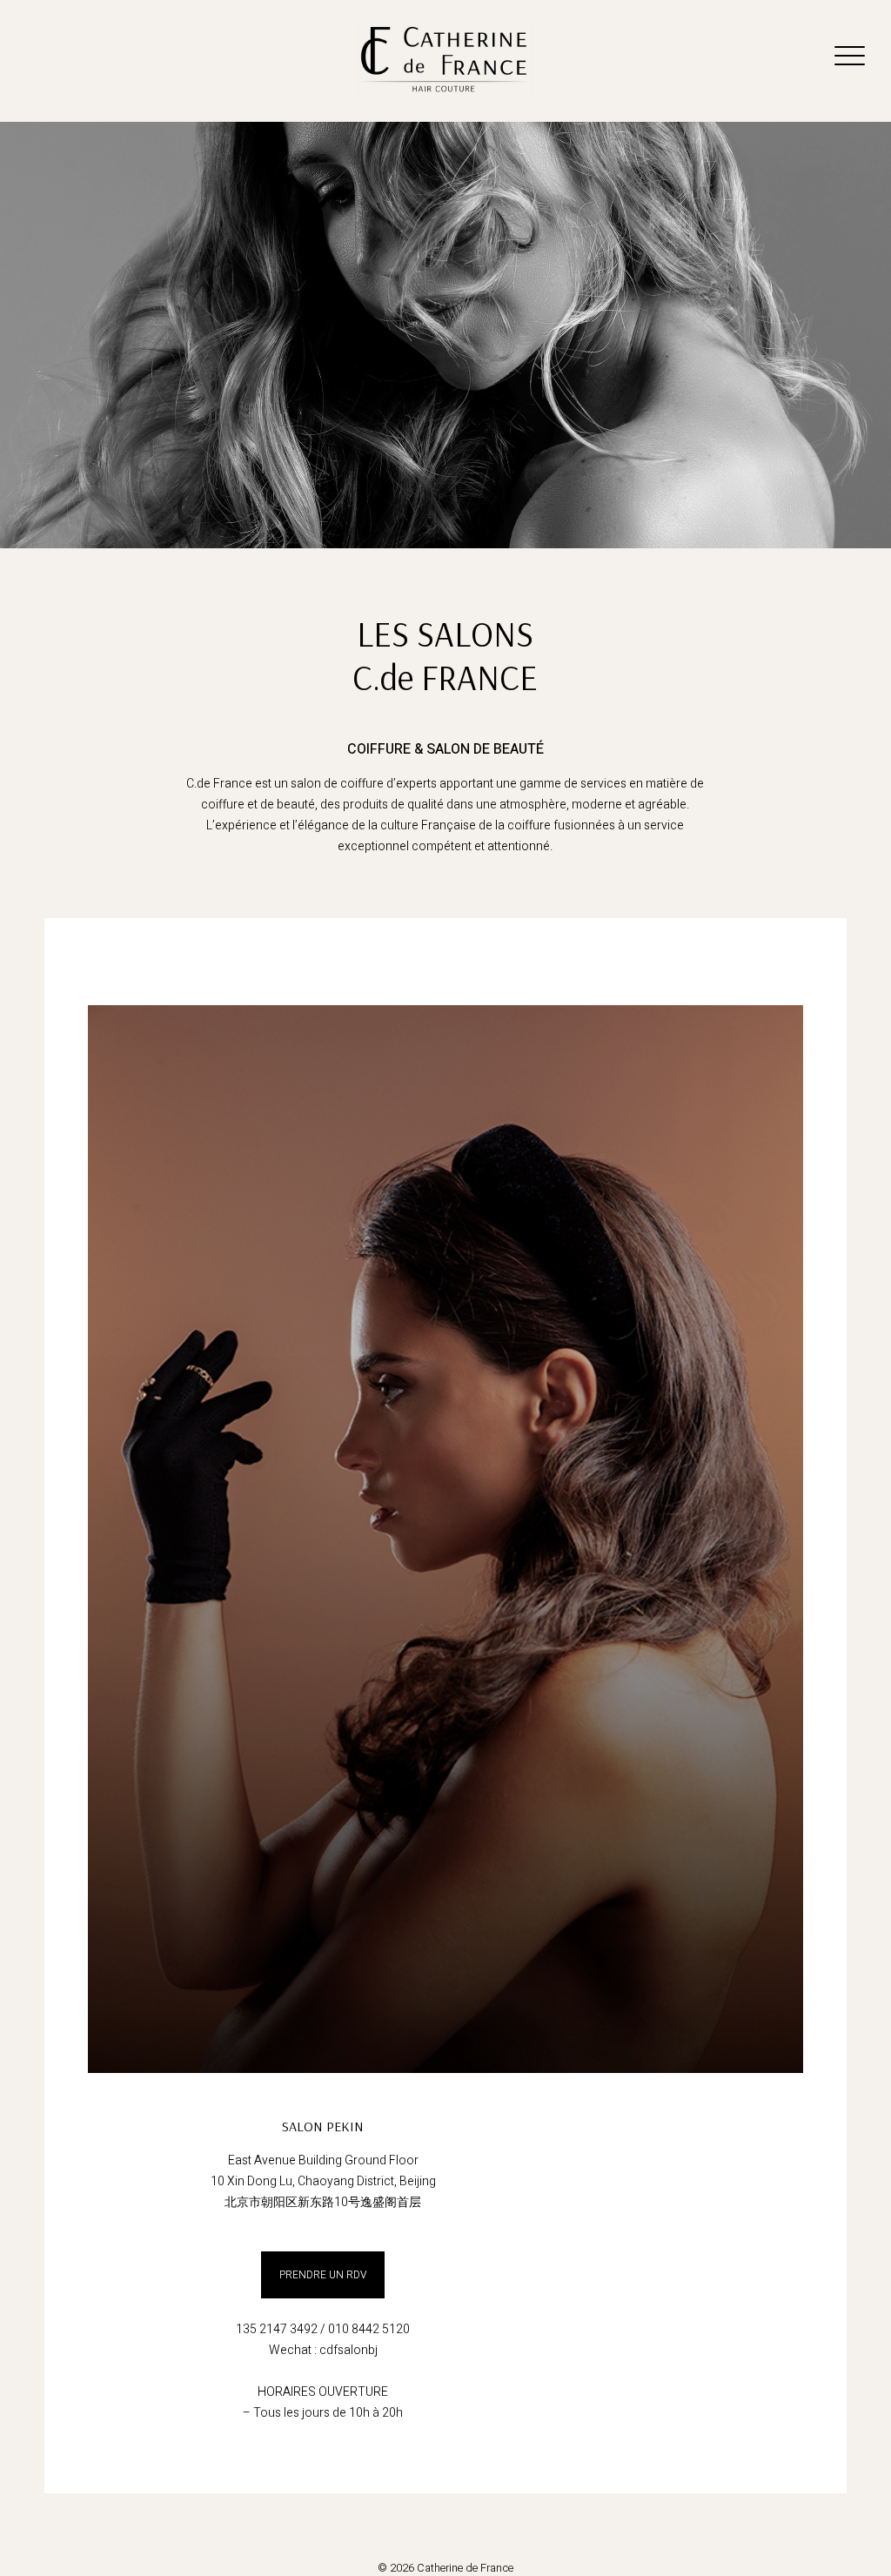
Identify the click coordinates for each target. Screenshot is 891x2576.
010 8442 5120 (369, 2329)
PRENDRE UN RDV (323, 2275)
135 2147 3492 (277, 2329)
